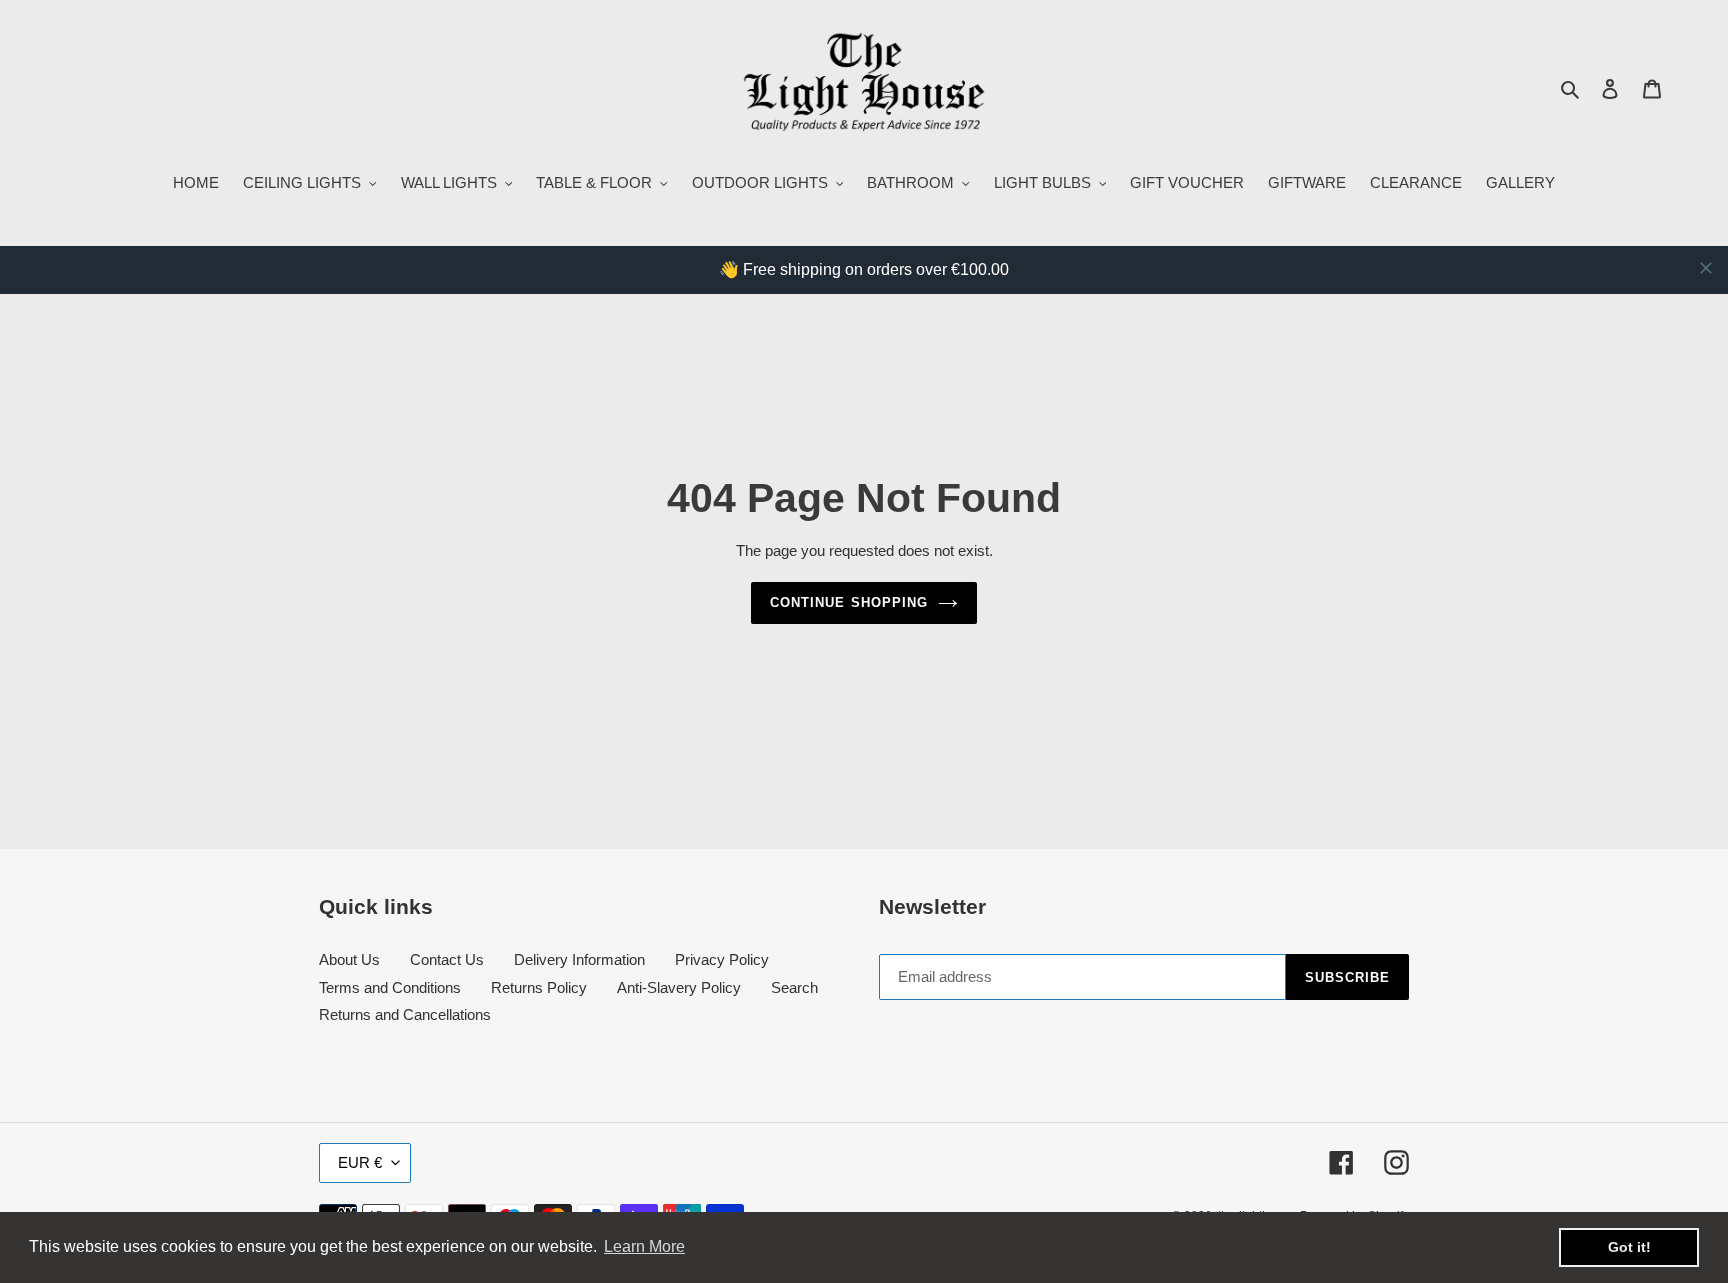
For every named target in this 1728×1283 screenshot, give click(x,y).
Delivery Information (579, 959)
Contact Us (447, 959)
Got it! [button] (1629, 1247)
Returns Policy (539, 987)
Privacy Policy (722, 959)
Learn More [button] (644, 1246)
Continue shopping (849, 602)
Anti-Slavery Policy (679, 987)
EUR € (360, 1162)
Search (794, 987)
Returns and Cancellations (405, 1014)
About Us (349, 959)
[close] (1706, 268)
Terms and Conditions (390, 987)
